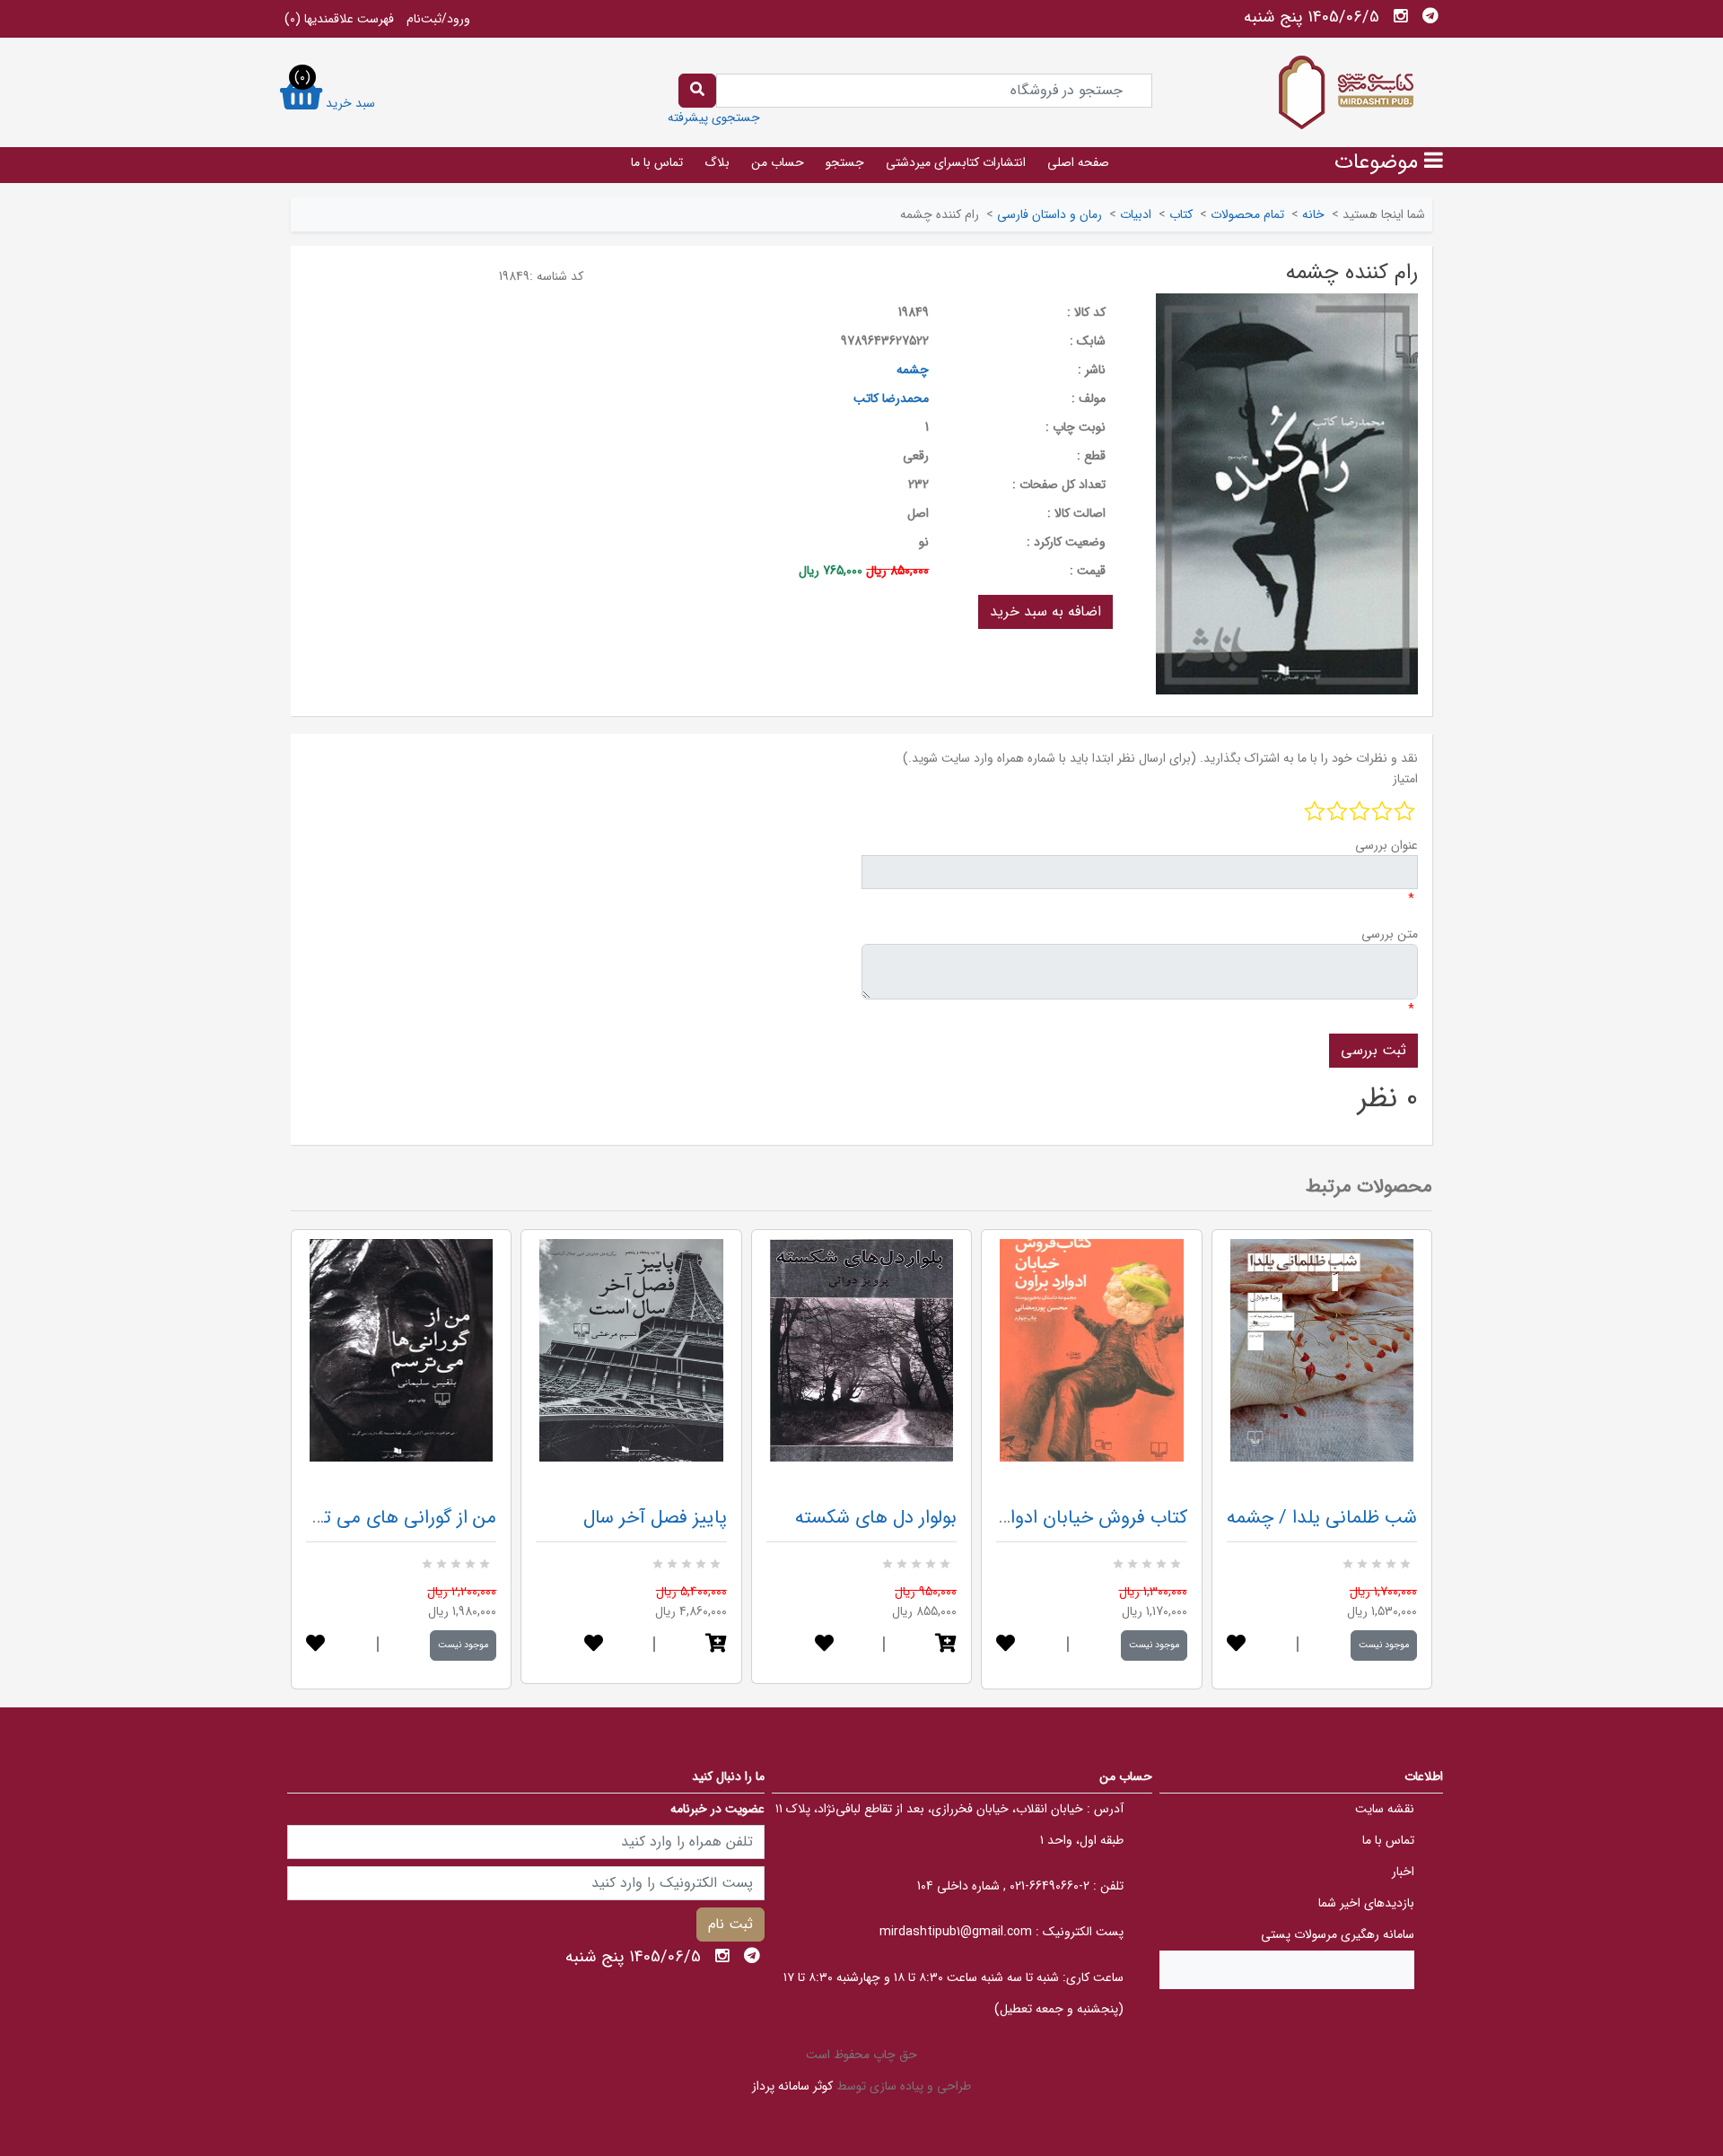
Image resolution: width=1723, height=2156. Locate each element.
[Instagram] (1401, 16)
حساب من (778, 162)
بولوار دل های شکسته (876, 1518)
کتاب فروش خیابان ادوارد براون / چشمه (1036, 1518)
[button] (716, 1645)
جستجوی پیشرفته (714, 118)
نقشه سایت (1385, 1809)
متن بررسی (1390, 934)
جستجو (845, 162)
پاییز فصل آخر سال (655, 1518)
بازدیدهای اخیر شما (1366, 1903)
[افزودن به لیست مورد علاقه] (315, 1645)
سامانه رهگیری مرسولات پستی (1338, 1934)
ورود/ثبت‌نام (438, 19)
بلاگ (717, 162)
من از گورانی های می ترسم (395, 1518)
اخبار (1403, 1872)
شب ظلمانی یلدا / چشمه (1322, 1518)
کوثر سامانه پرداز (792, 2086)
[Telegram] (1430, 16)
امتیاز (1405, 779)
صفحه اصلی (1078, 162)
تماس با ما (657, 162)
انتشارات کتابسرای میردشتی (956, 162)
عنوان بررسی (1386, 845)
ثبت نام (730, 1924)
